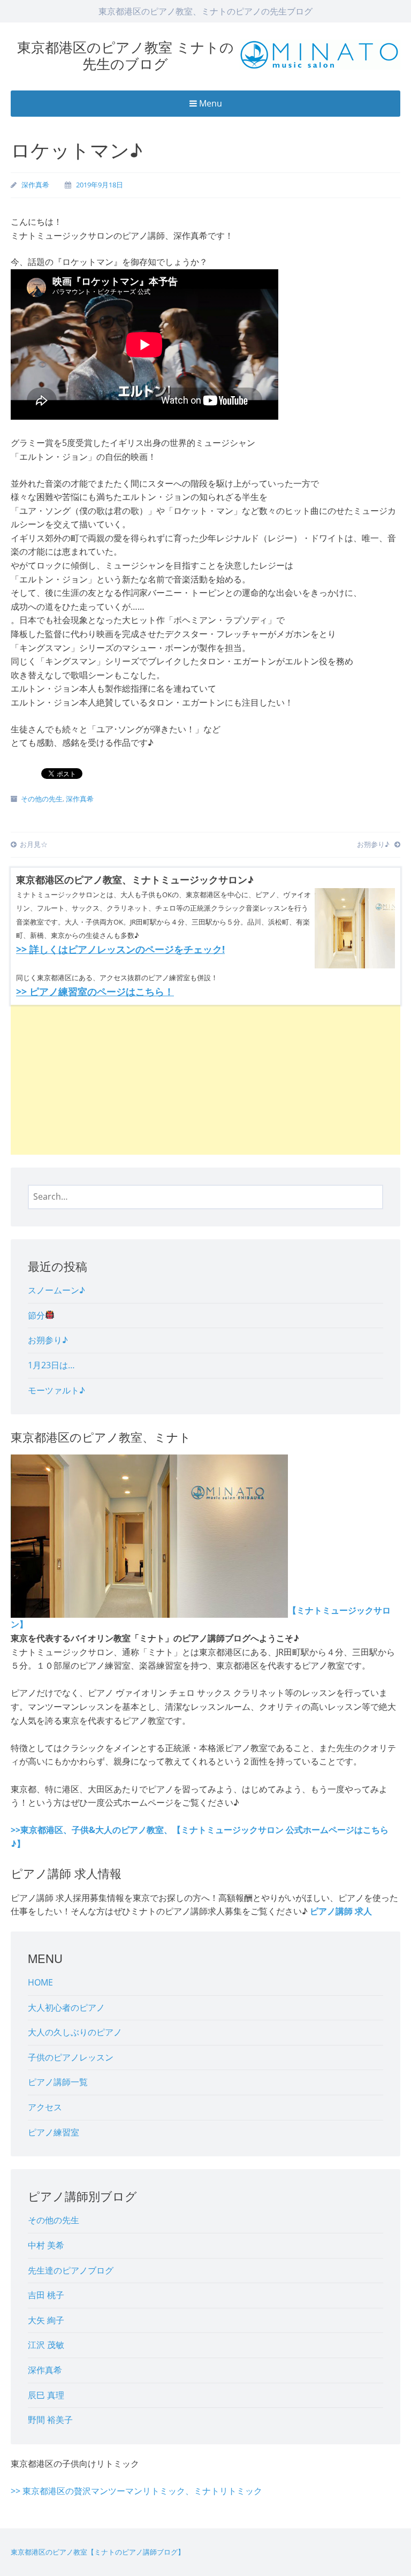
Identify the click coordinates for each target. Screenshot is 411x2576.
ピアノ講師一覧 (58, 2082)
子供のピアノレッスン (71, 2057)
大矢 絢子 (46, 2320)
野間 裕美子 (50, 2420)
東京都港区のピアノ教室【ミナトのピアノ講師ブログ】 (98, 2552)
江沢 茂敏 (46, 2345)
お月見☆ (34, 844)
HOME (40, 1982)
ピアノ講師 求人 (341, 1911)
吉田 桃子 (46, 2295)
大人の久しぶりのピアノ (75, 2032)
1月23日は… (51, 1365)
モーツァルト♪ (56, 1390)
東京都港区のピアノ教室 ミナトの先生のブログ (125, 55)
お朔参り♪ (374, 844)
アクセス (45, 2107)
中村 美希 (46, 2245)
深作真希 (35, 185)
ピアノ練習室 (54, 2132)
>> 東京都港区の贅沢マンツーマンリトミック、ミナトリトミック (136, 2491)
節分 (36, 1315)
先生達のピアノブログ (71, 2270)
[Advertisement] (205, 1080)
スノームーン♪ (56, 1290)
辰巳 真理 (46, 2395)
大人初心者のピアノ (66, 2007)
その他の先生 (42, 799)
